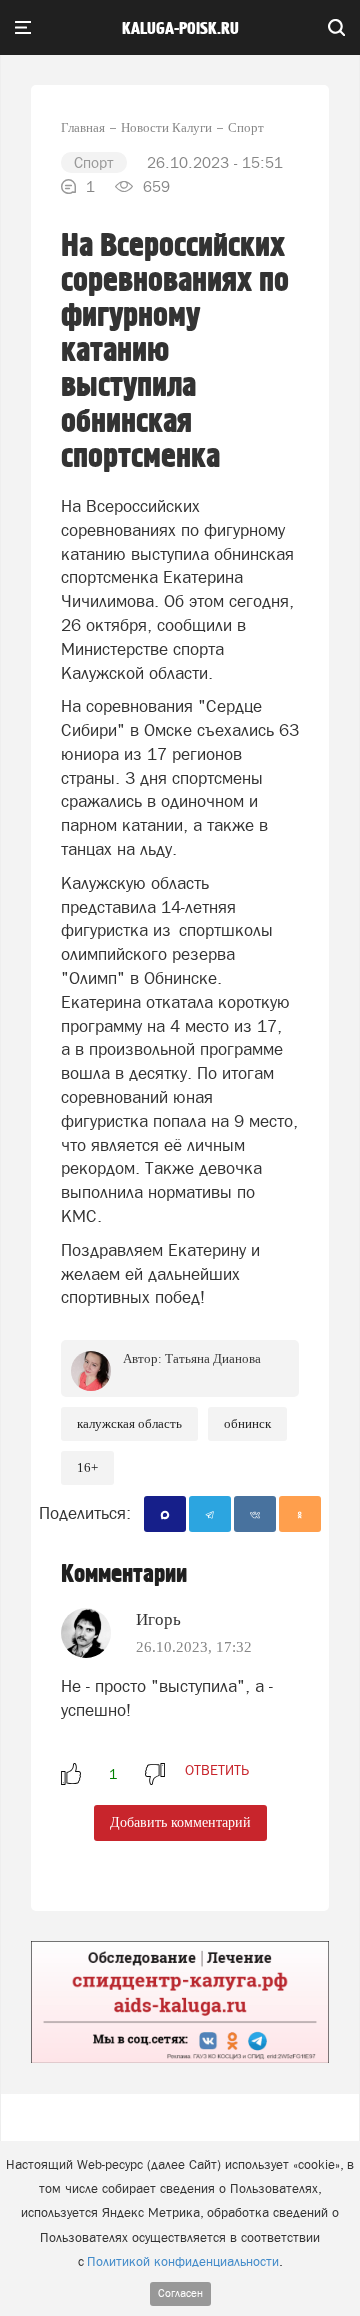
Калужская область (129, 1423)
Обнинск (247, 1423)
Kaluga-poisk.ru (180, 29)
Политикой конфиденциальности (183, 2261)
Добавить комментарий (180, 1822)
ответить (217, 1770)
